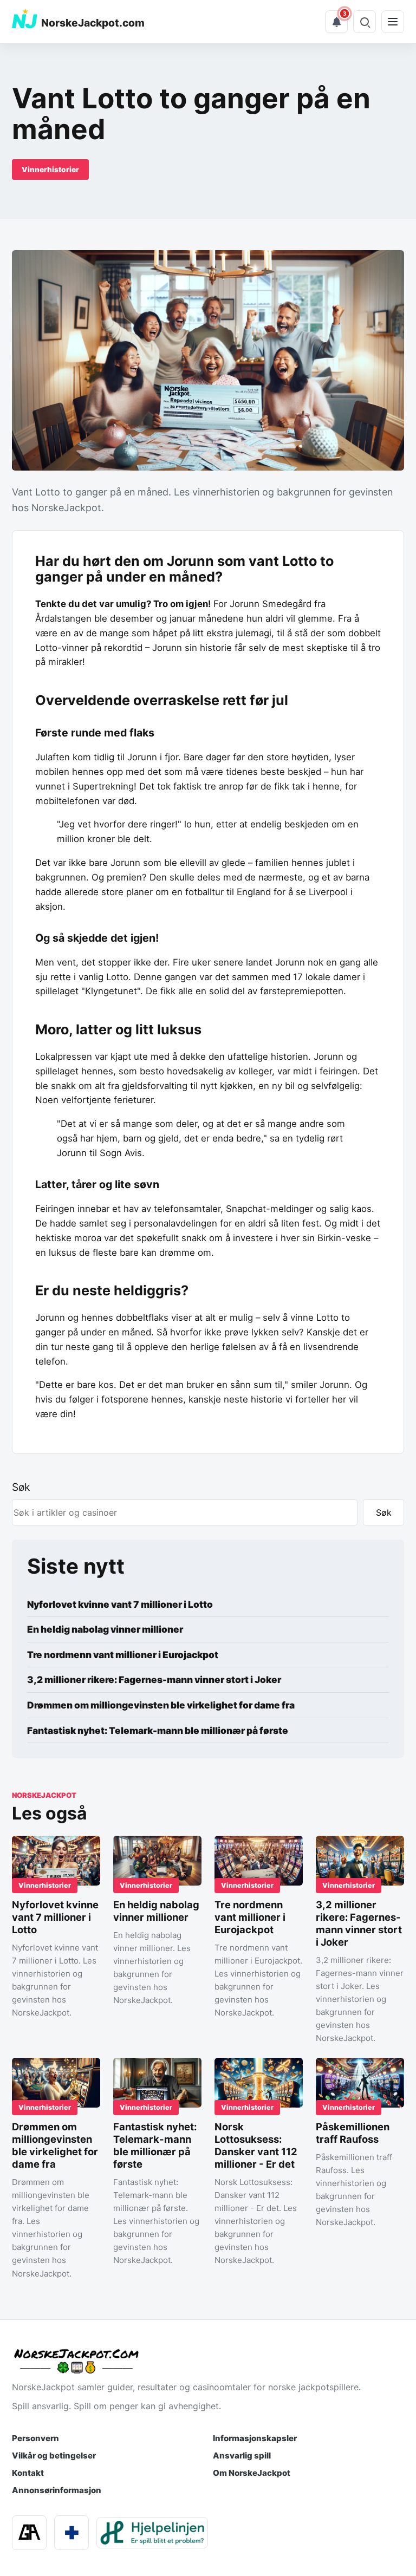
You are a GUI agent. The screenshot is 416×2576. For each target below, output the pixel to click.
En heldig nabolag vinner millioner (105, 1629)
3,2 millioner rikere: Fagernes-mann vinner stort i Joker (154, 1680)
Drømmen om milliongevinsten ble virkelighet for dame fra (161, 1705)
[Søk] (365, 22)
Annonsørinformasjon (57, 2490)
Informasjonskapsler (255, 2438)
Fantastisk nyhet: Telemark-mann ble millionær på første (158, 1730)
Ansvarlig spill (242, 2456)
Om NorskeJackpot (252, 2473)
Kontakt (28, 2473)
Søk (21, 1487)
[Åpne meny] (393, 22)
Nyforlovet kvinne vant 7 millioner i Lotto (120, 1604)
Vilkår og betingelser (54, 2456)
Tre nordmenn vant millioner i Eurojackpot (123, 1655)
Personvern (35, 2438)
